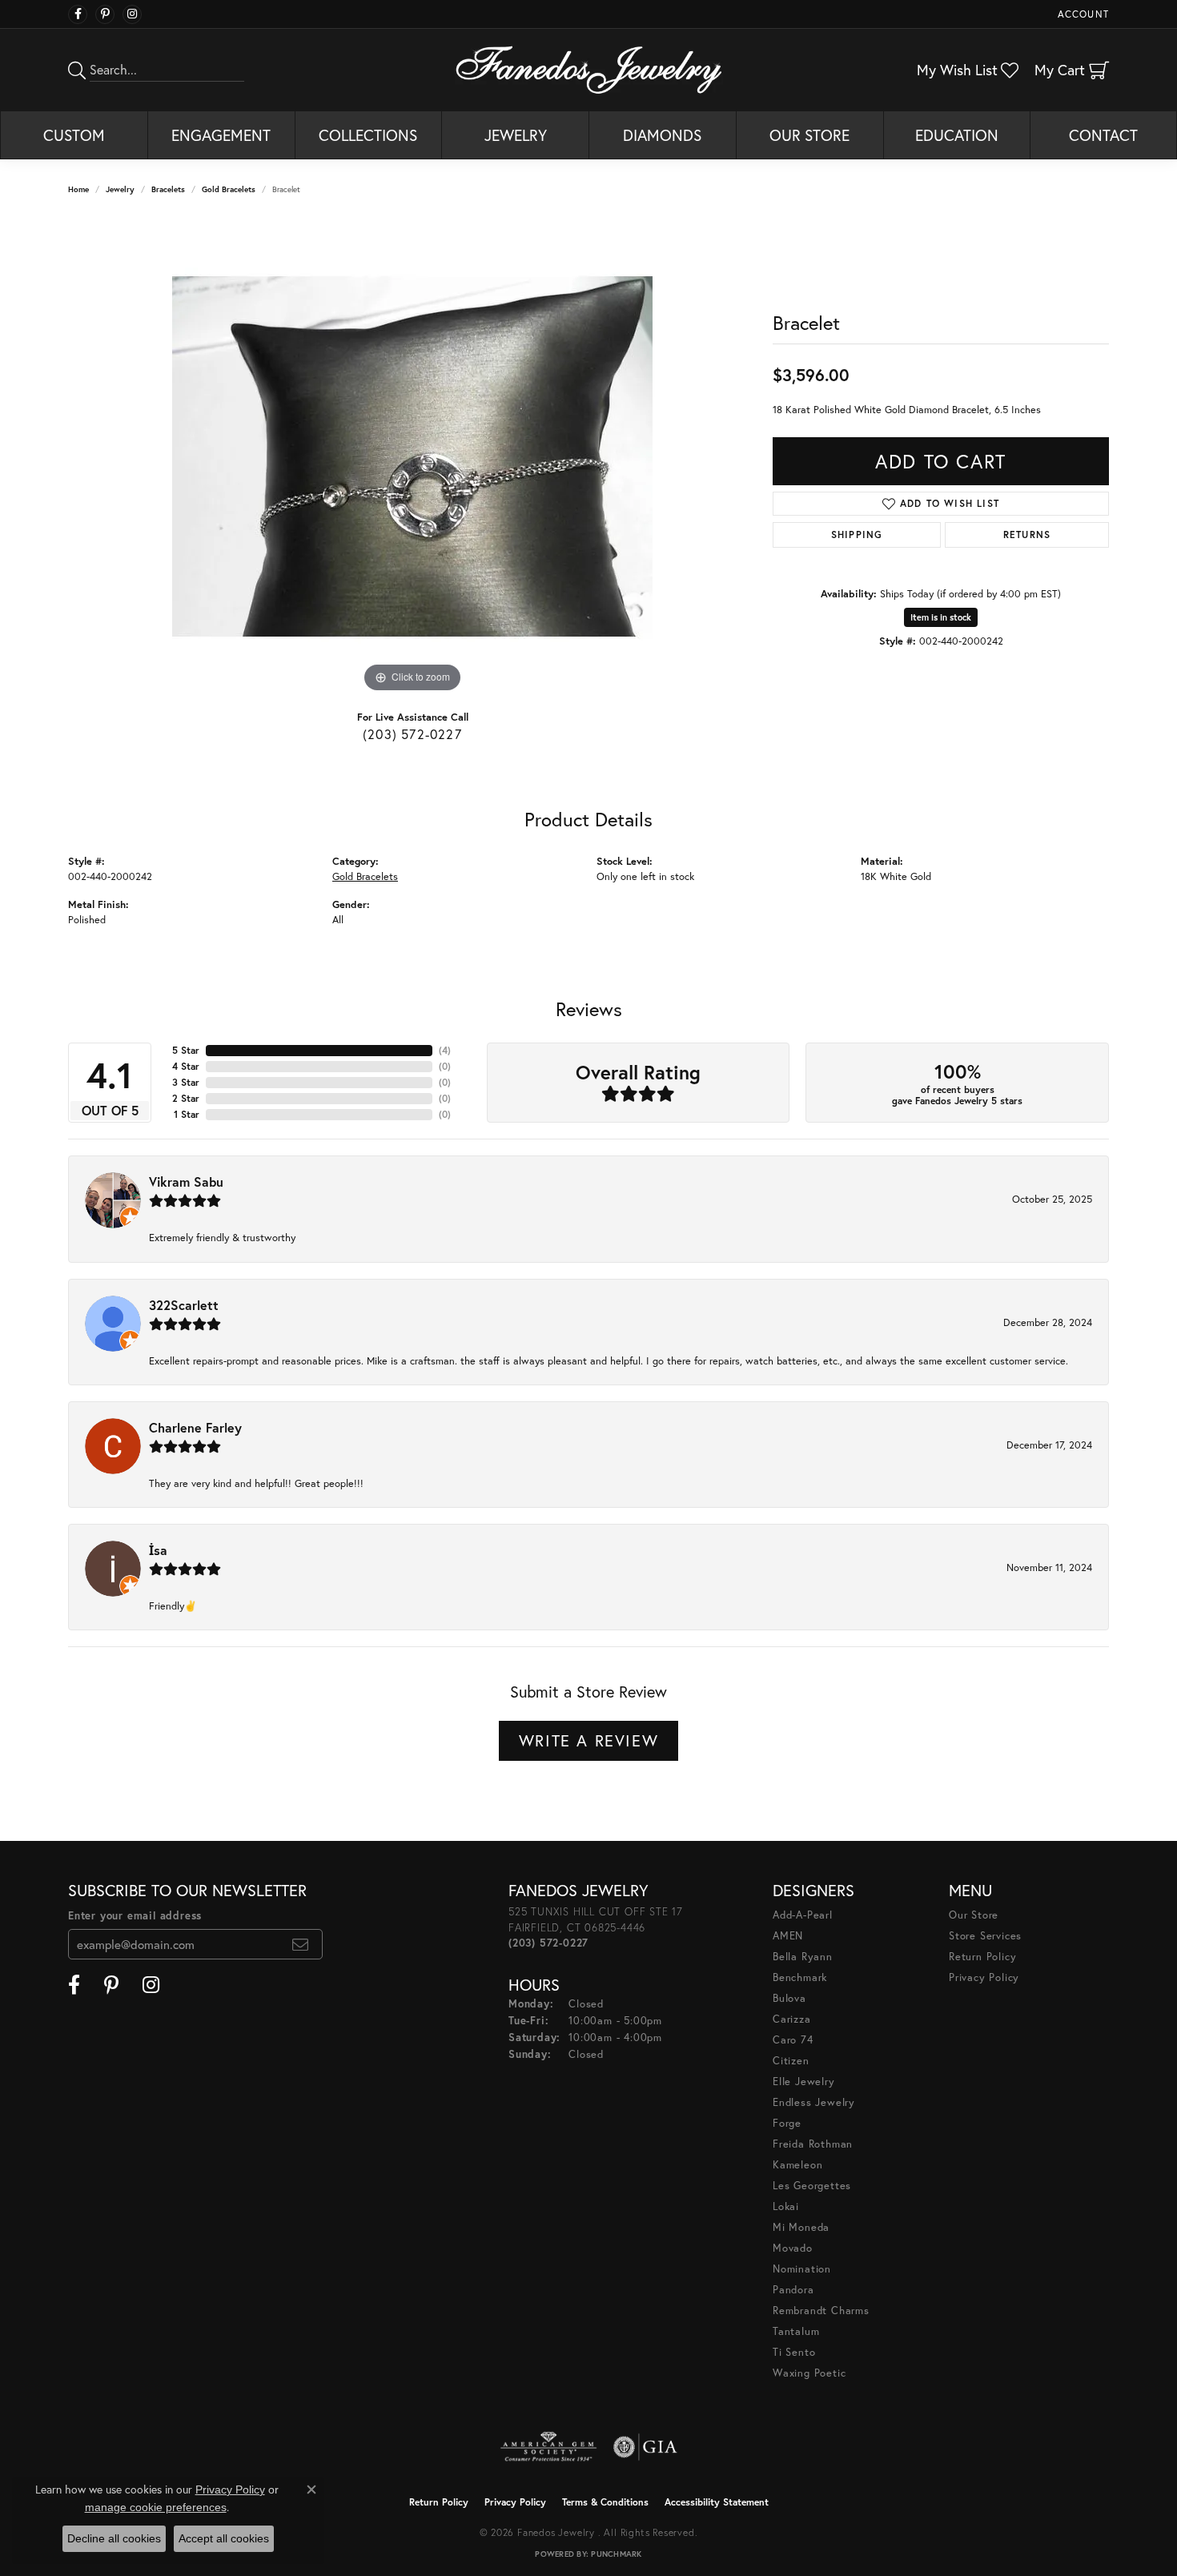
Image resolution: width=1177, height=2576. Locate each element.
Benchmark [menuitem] (800, 1977)
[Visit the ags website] (549, 2447)
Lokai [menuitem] (786, 2206)
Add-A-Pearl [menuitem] (803, 1915)
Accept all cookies (224, 2538)
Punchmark (616, 2554)
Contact (1103, 135)
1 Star (187, 1114)
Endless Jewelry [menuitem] (814, 2102)
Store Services (985, 1936)
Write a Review (588, 1740)
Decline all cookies (114, 2538)
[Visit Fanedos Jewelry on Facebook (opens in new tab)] (78, 14)
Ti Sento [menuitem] (794, 2352)
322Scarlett (184, 1305)
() (445, 1050)
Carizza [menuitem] (792, 2019)
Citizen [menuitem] (791, 2061)
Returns (1027, 534)
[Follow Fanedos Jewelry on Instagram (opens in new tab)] (132, 14)
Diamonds (662, 135)
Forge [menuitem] (787, 2123)
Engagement (221, 135)
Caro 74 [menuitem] (793, 2040)
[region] (412, 456)
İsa (158, 1550)
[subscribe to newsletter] (301, 1944)
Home (78, 189)
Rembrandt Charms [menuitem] (821, 2311)
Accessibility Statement (717, 2502)
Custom (74, 135)
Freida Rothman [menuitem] (813, 2144)
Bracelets (168, 189)
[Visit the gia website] (645, 2447)
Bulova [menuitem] (789, 1998)
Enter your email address (135, 1916)
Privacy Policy (984, 1977)
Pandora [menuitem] (793, 2290)
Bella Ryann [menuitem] (803, 1957)
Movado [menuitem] (793, 2248)
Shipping (857, 534)
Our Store (809, 135)
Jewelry (516, 135)
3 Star (186, 1082)
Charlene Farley (195, 1427)
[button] (1082, 14)
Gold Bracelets (229, 189)
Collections (368, 135)
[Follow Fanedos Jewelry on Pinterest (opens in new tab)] (105, 14)
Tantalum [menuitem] (796, 2331)
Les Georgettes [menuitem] (812, 2186)
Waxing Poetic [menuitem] (809, 2373)
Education (957, 135)
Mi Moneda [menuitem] (801, 2227)
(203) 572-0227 (412, 734)
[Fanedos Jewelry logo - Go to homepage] (589, 70)
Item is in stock (941, 617)
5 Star (186, 1050)
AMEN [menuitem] (788, 1936)
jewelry (120, 189)
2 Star (186, 1098)
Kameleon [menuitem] (797, 2165)
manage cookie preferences (156, 2507)
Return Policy (982, 1957)
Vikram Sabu (186, 1182)
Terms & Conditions (605, 2502)
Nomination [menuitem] (802, 2269)
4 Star (186, 1066)
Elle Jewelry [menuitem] (804, 2082)
